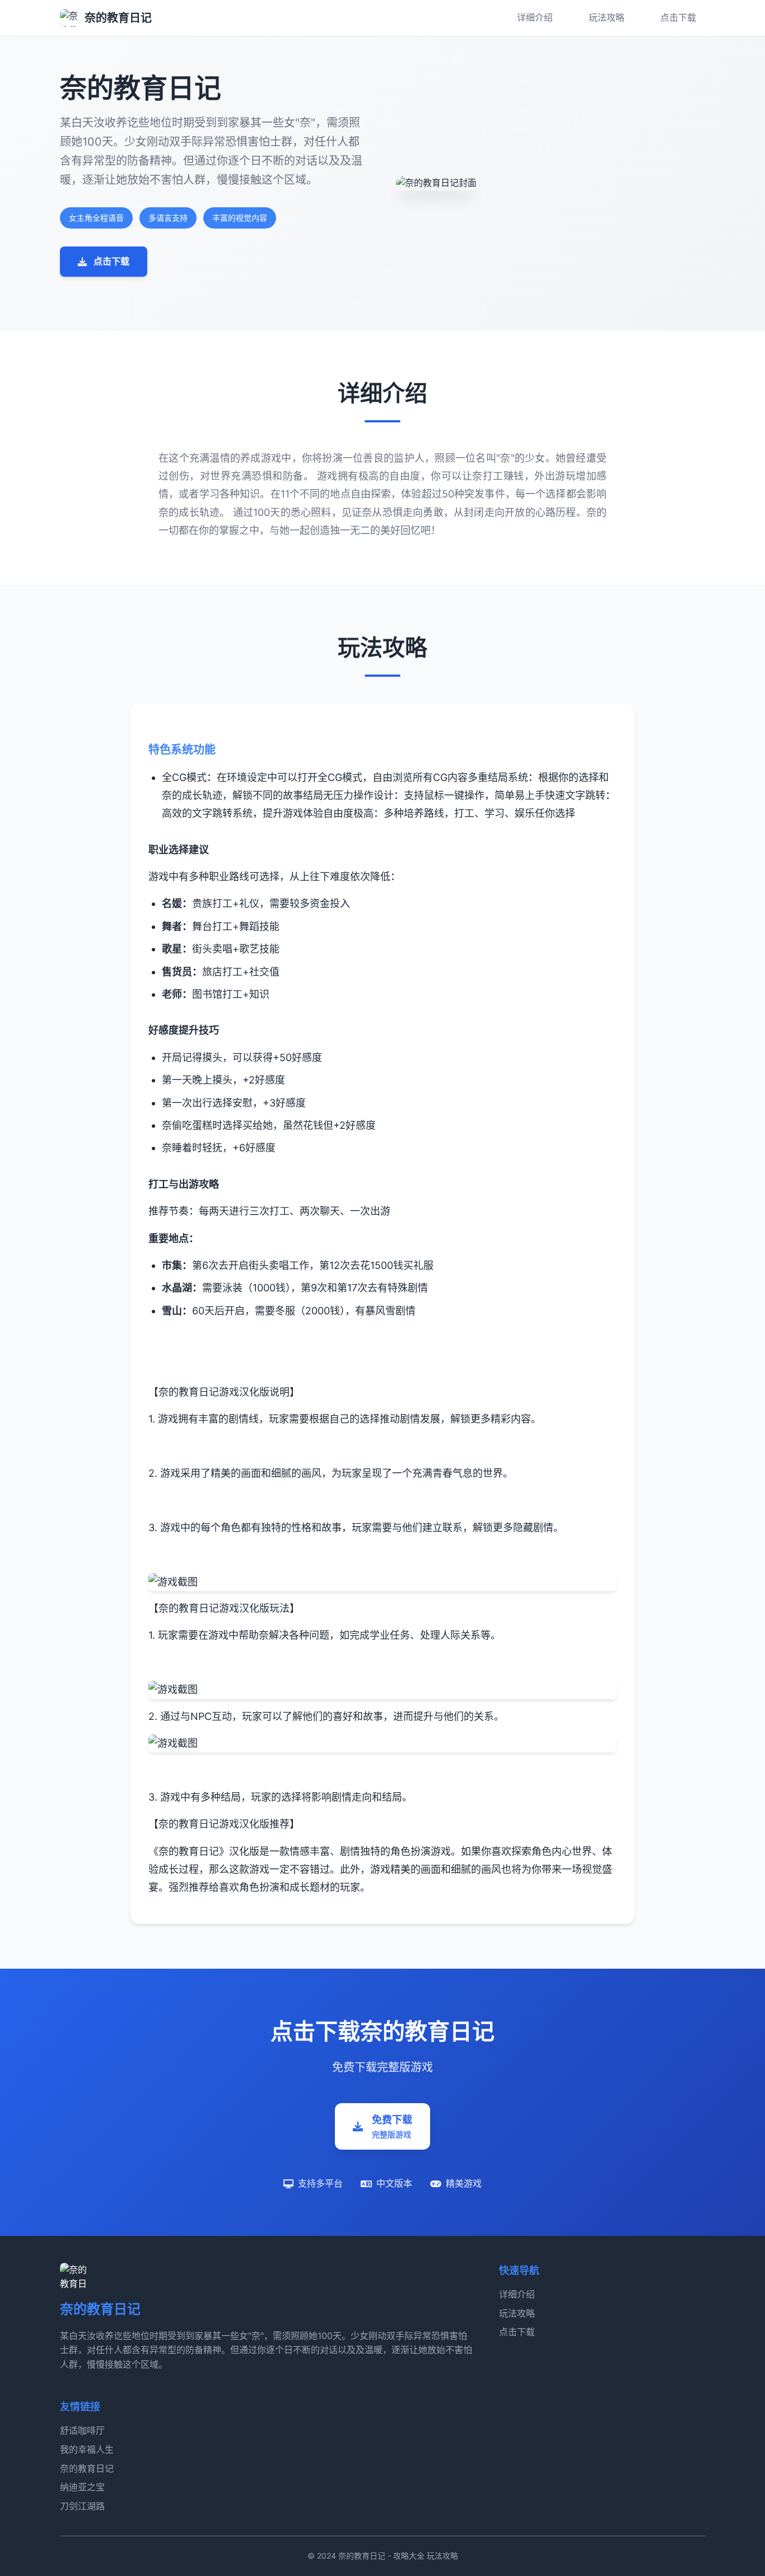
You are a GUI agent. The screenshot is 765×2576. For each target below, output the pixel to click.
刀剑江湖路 (82, 2506)
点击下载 (678, 17)
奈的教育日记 (87, 2468)
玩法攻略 (607, 17)
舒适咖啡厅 (82, 2430)
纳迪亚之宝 (82, 2487)
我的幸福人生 (87, 2449)
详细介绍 (535, 17)
